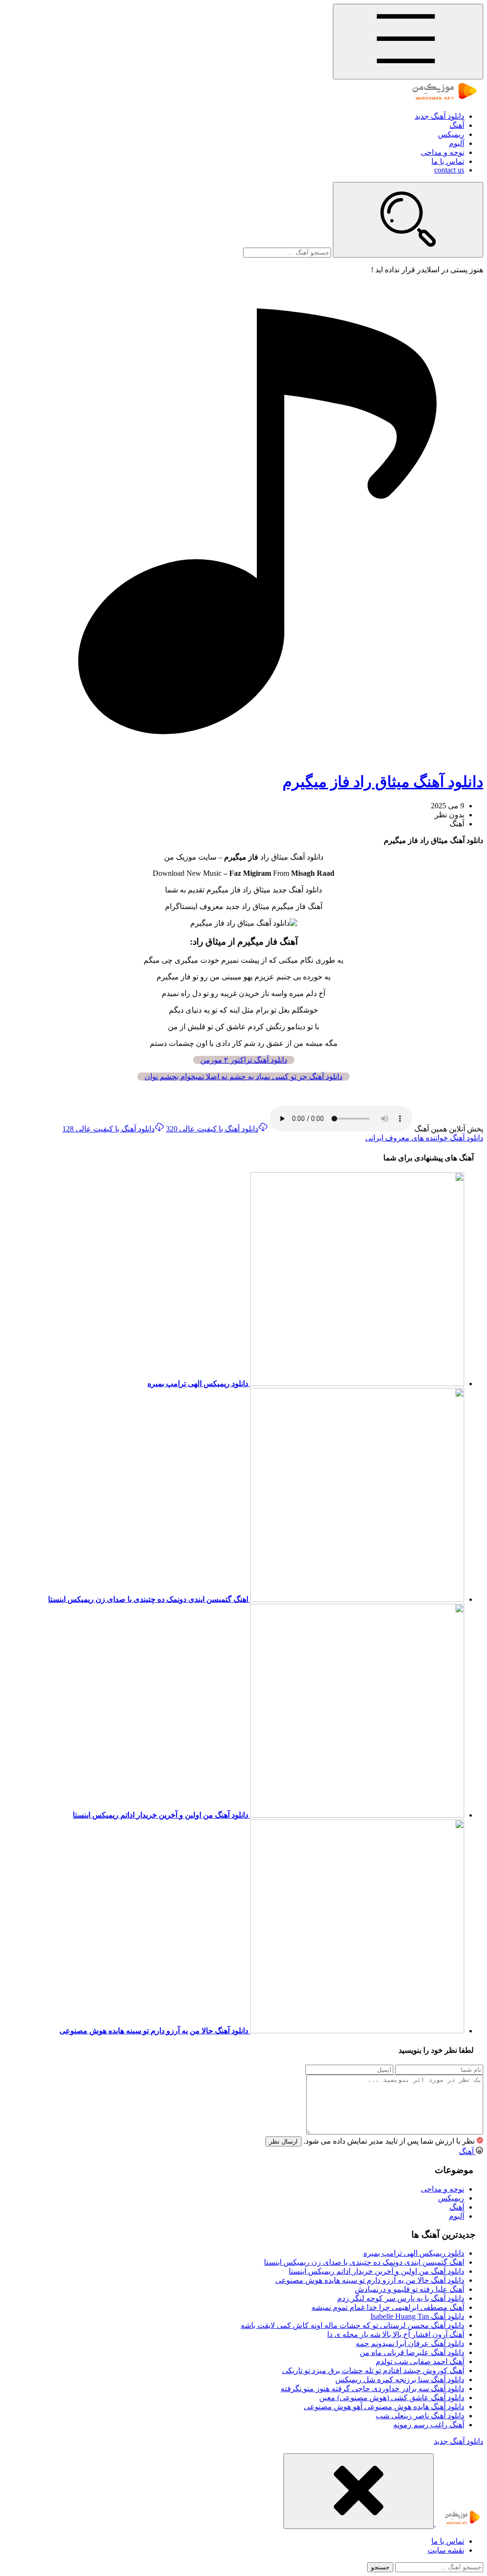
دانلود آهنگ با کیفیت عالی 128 (108, 1129)
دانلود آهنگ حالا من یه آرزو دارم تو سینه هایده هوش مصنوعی (370, 2280)
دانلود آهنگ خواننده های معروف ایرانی (424, 1138)
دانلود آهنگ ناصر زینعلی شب (420, 2416)
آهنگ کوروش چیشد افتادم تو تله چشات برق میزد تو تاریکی (373, 2370)
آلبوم (457, 143)
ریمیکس (451, 134)
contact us (449, 170)
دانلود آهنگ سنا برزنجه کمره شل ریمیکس (400, 2380)
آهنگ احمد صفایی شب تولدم (420, 2361)
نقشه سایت (446, 2550)
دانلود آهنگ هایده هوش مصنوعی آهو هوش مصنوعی (384, 2407)
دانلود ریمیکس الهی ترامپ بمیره (414, 2253)
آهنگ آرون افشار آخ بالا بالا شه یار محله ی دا (396, 2334)
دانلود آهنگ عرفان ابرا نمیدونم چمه (410, 2343)
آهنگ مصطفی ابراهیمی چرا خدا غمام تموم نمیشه (388, 2307)
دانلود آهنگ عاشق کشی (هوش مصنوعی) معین (392, 2398)
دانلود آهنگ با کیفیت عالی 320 (212, 1129)
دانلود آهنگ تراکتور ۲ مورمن (244, 1060)
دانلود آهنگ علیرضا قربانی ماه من (412, 2352)
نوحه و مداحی (443, 152)
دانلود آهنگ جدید (439, 116)
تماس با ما (448, 161)
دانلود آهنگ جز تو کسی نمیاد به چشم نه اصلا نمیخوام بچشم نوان (243, 1077)
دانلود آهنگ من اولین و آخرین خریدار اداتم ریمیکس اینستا (376, 2271)
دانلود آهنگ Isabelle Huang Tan (417, 2316)
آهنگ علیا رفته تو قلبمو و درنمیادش (409, 2289)
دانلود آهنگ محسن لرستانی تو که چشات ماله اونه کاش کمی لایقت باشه (352, 2325)
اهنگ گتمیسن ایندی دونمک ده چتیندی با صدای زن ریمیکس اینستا (364, 2262)
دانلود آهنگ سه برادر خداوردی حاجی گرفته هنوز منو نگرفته (372, 2389)
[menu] (408, 42)
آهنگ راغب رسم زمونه (429, 2425)
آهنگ (457, 125)
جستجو (380, 2567)
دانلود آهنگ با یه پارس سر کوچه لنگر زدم (401, 2298)
